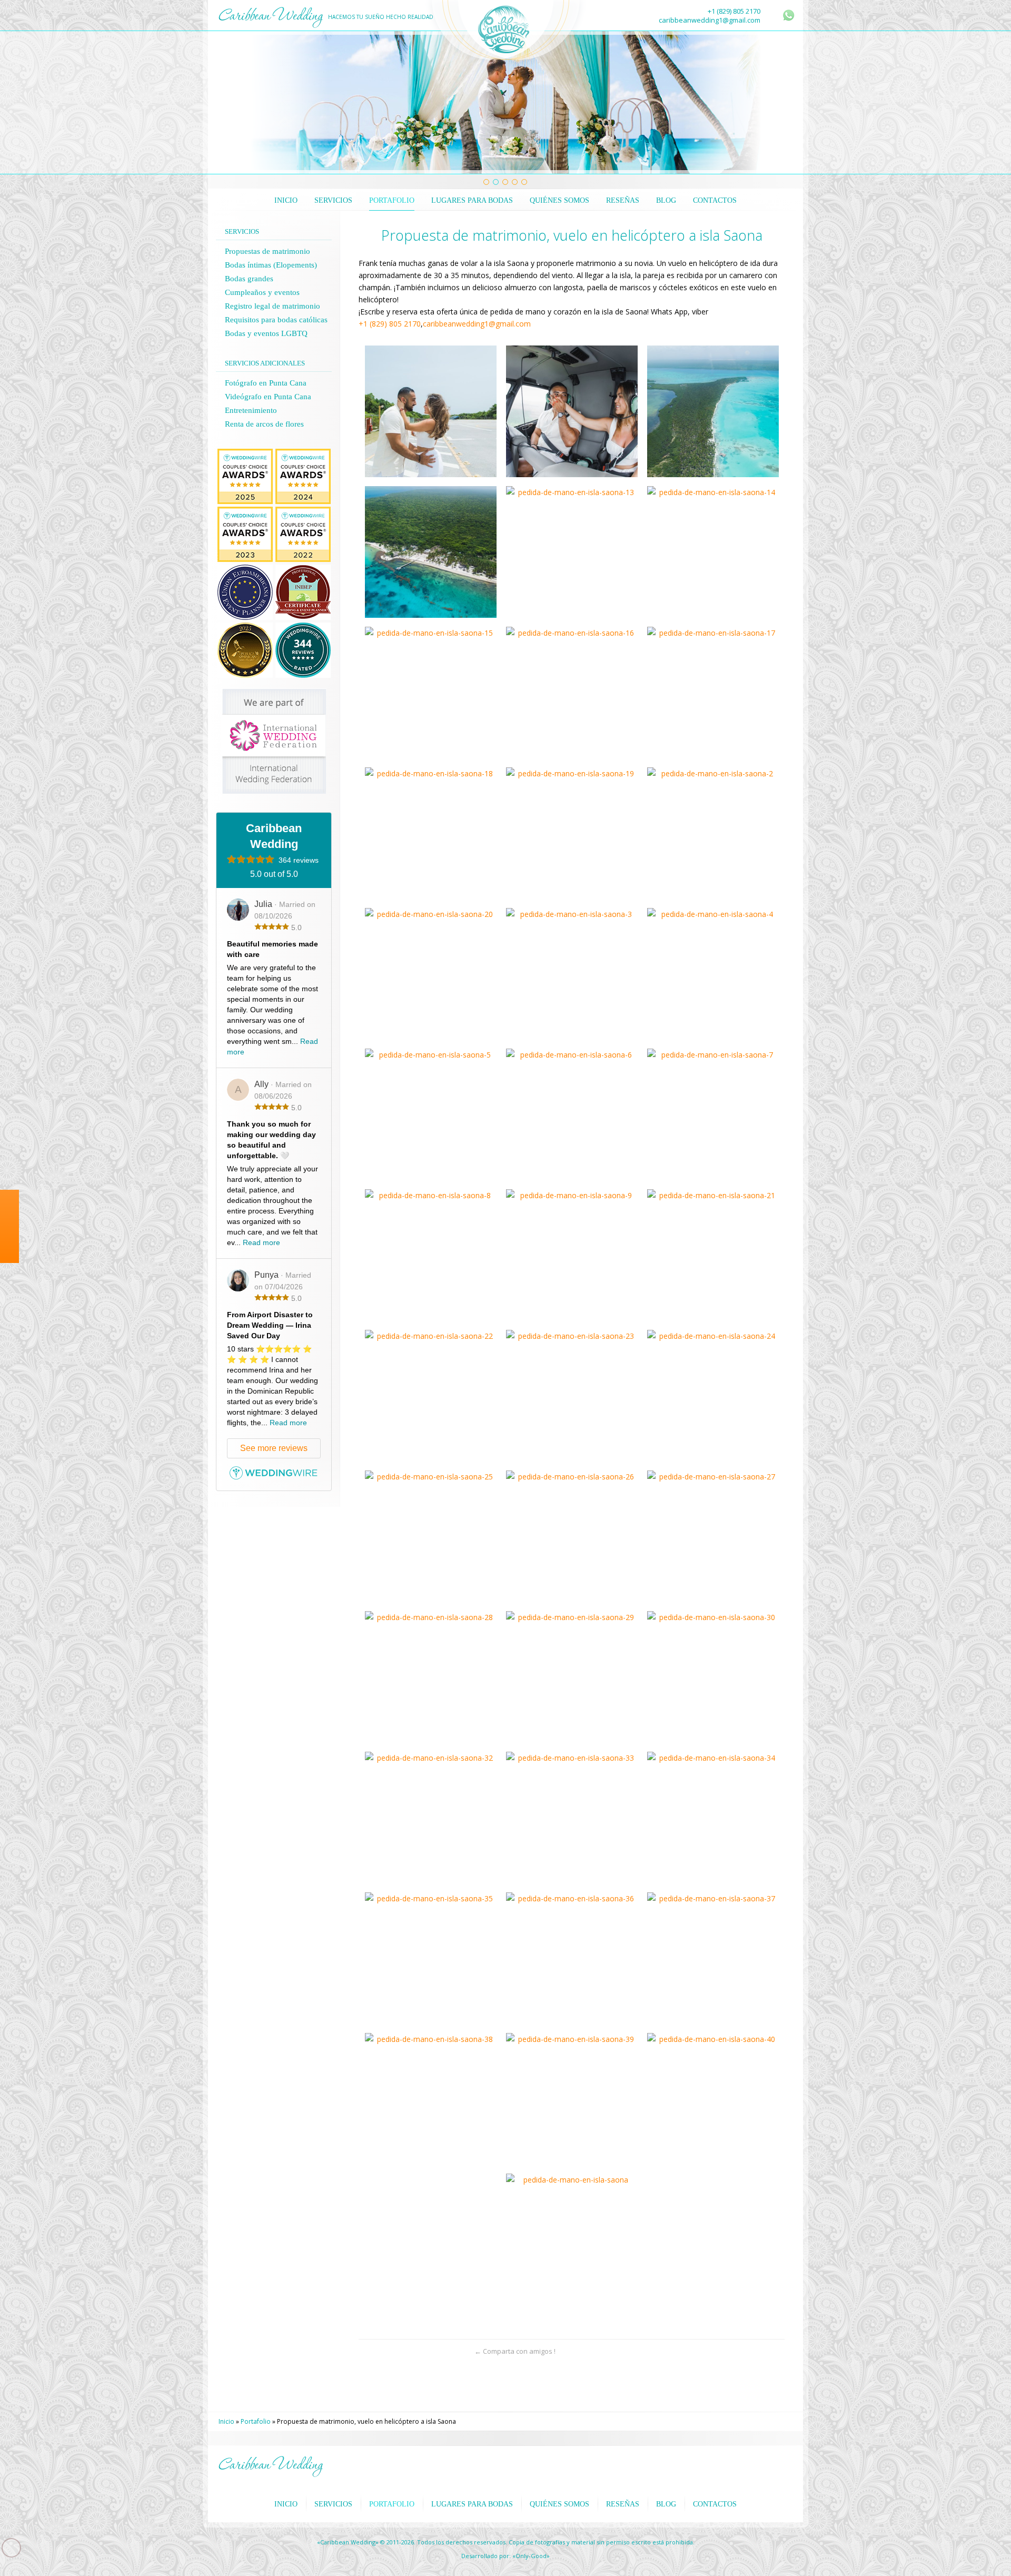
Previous (230, 103)
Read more (261, 1242)
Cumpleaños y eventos (262, 292)
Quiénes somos (559, 200)
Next (781, 103)
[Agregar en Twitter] (385, 2351)
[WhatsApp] (789, 15)
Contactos (715, 200)
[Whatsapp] (9, 1274)
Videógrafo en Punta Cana (268, 397)
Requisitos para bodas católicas (276, 320)
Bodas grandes (249, 279)
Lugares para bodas (472, 200)
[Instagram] (9, 1315)
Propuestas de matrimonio (267, 251)
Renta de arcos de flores (264, 424)
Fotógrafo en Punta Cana (266, 383)
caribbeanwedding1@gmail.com (710, 20)
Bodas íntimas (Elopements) (271, 265)
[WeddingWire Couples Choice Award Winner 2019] (303, 454)
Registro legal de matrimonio (272, 306)
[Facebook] (9, 1295)
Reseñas (623, 200)
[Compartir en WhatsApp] (367, 2351)
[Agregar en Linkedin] (440, 2351)
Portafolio (392, 200)
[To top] (776, 2351)
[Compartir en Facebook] (404, 2351)
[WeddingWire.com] (274, 1477)
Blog (666, 200)
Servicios (333, 200)
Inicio (286, 200)
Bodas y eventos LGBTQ (266, 333)
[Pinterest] (9, 1336)
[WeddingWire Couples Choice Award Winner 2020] (245, 454)
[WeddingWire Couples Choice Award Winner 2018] (245, 512)
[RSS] (775, 16)
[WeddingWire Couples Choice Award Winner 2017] (303, 512)
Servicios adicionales (265, 363)
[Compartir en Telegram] (422, 2351)
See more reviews (274, 1448)
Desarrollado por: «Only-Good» (506, 2556)
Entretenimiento (251, 410)
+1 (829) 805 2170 (734, 11)
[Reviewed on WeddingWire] (303, 628)
